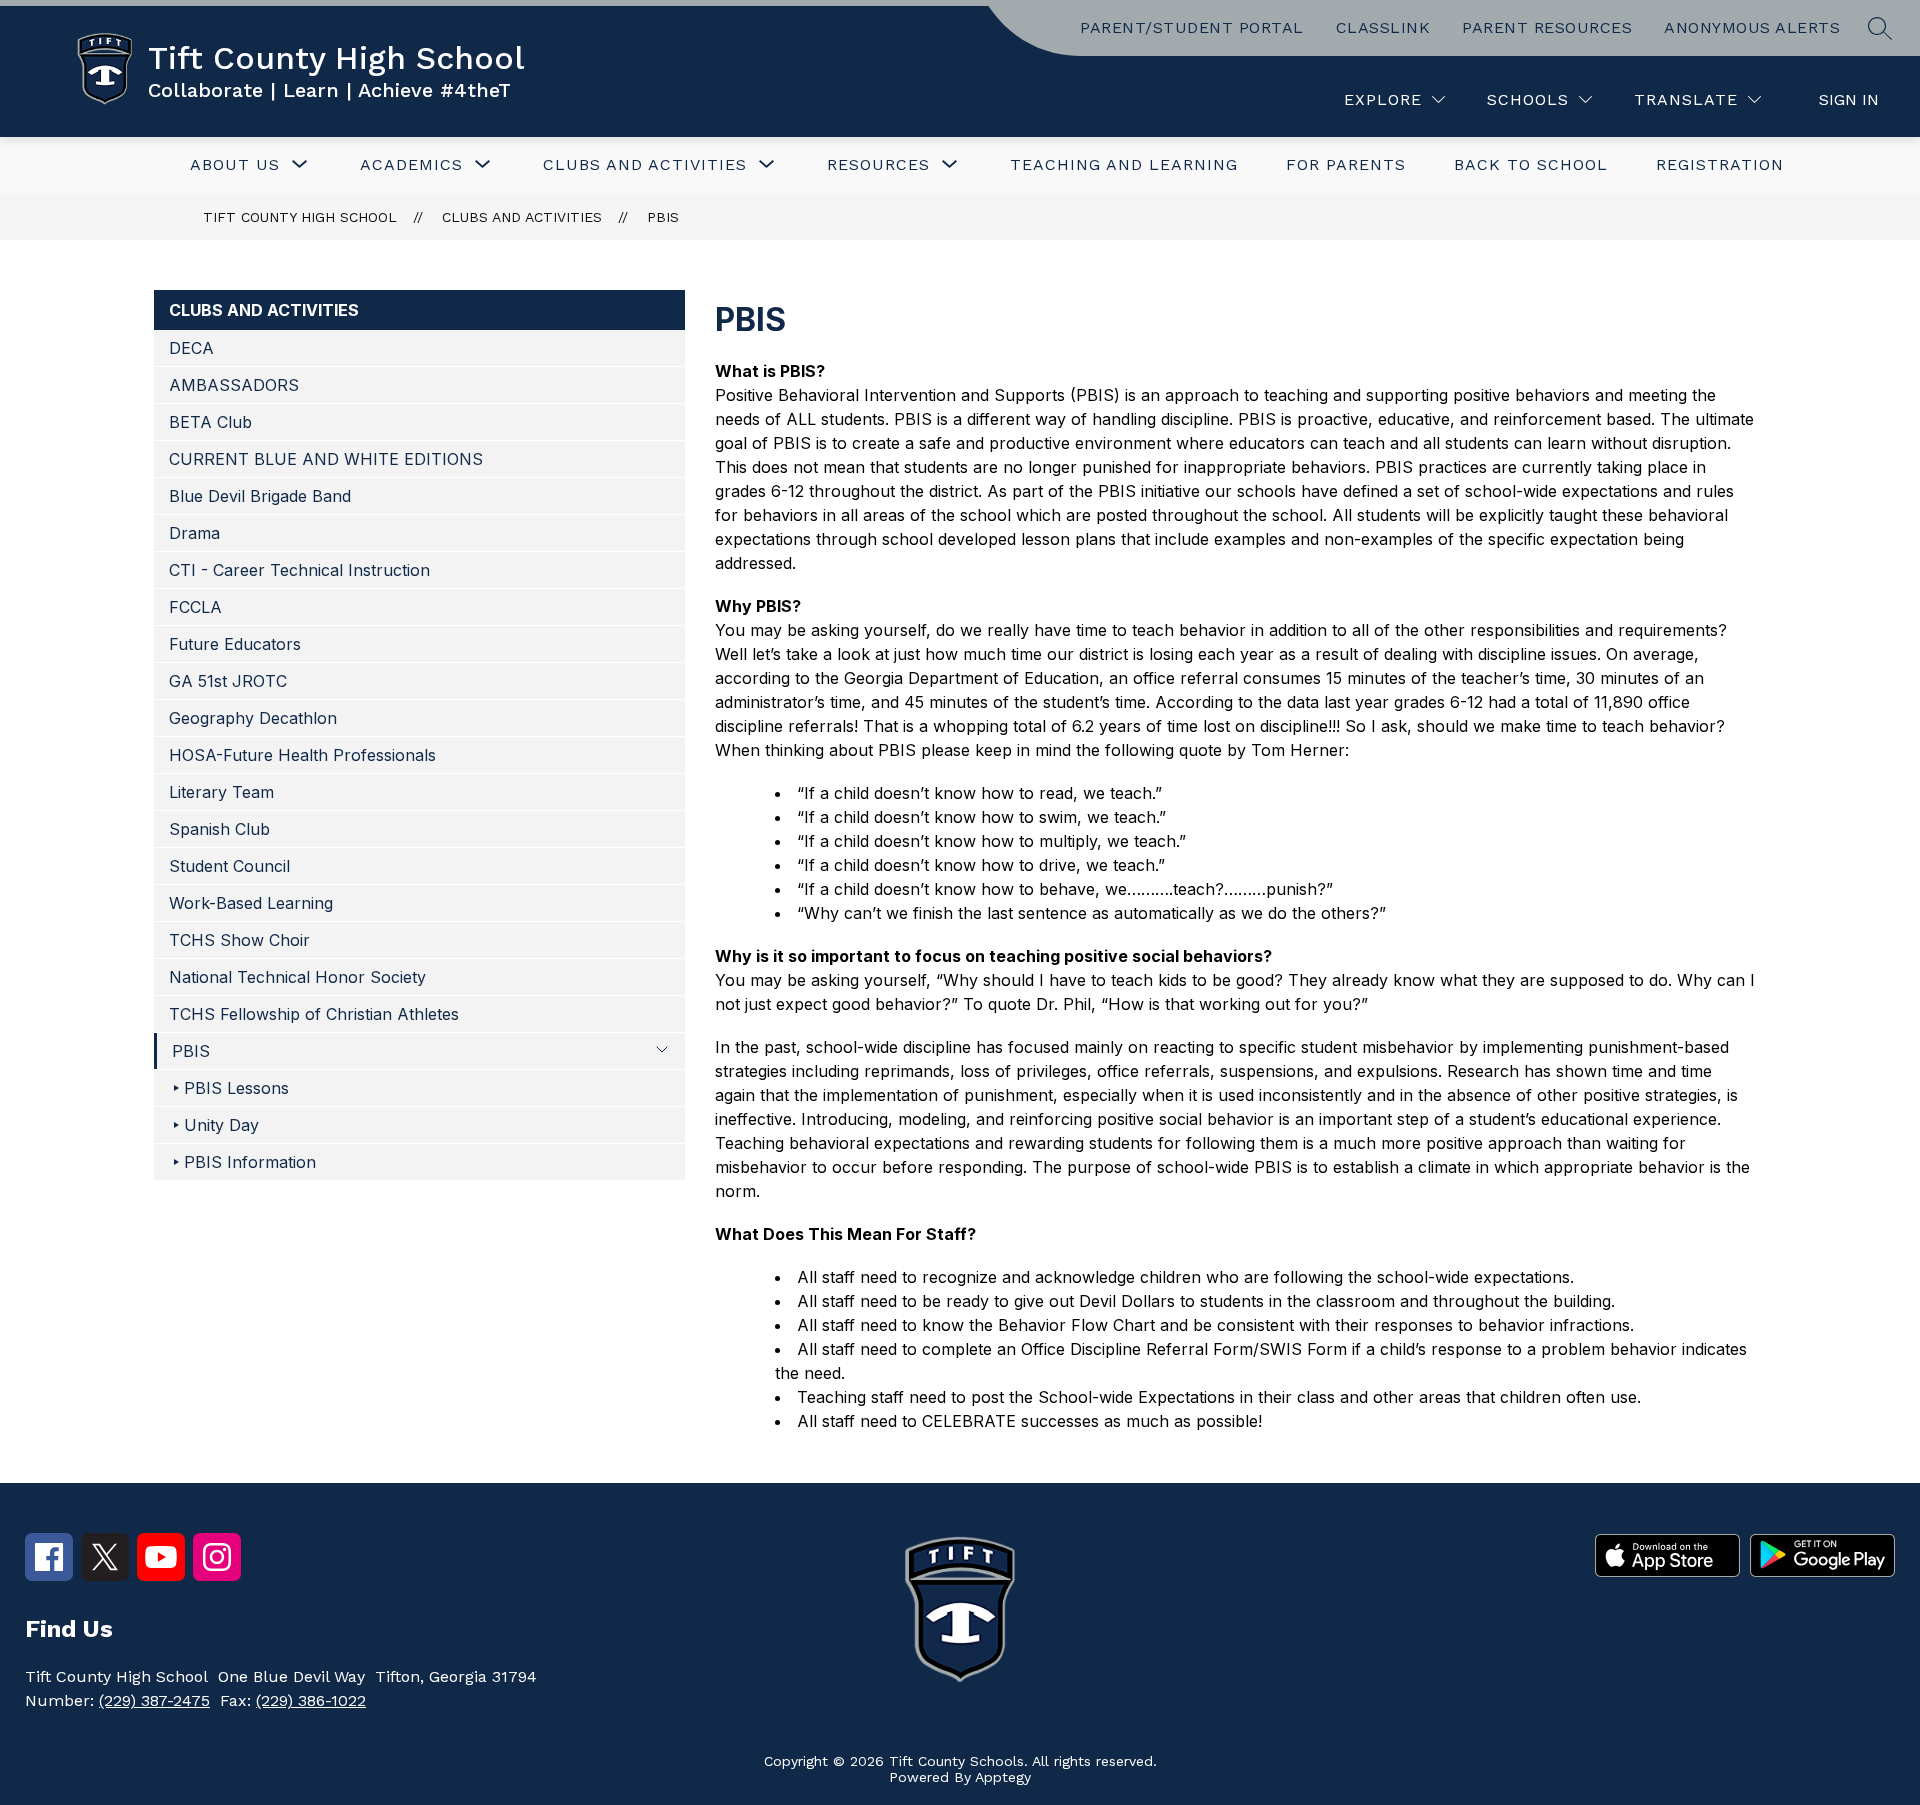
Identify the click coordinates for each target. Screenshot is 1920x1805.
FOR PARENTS (1346, 164)
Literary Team (221, 792)
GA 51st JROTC (228, 681)
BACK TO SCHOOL (1531, 164)
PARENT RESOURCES (1547, 27)
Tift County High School (300, 217)
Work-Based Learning (251, 903)
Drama (194, 533)
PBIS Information (250, 1162)
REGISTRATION (1720, 164)
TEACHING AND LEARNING (1124, 164)
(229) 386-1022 (311, 1700)
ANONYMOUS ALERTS (1752, 27)
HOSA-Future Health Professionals (302, 755)
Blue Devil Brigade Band (260, 496)
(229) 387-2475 (154, 1700)
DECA (191, 348)
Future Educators (235, 644)
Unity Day (221, 1125)
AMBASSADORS (234, 385)
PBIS (663, 217)
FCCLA (195, 607)
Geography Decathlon (253, 718)
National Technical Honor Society (297, 977)
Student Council (229, 866)
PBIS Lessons (236, 1088)
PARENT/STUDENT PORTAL (1192, 27)
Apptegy (1003, 1777)
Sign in (1849, 99)
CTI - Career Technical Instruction (299, 570)
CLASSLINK (1383, 27)
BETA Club (210, 422)
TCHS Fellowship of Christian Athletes (314, 1014)
